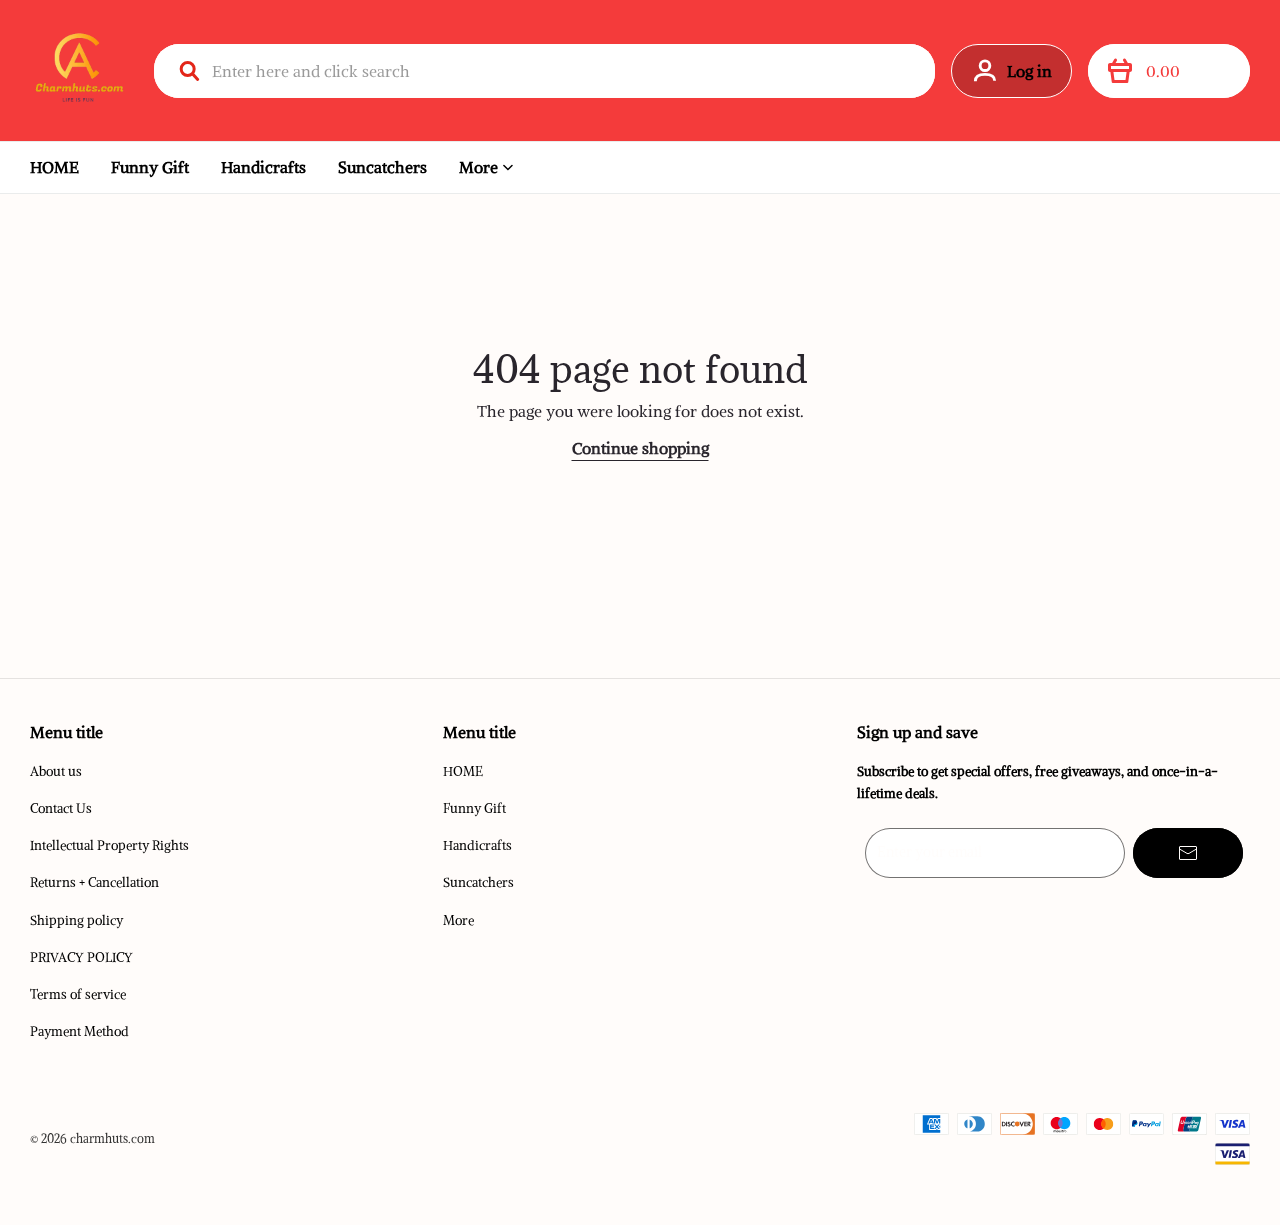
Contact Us (61, 808)
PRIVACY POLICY (81, 957)
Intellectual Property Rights (109, 845)
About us (56, 771)
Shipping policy (76, 920)
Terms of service (78, 994)
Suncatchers (382, 167)
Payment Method (79, 1031)
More (478, 167)
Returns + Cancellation (94, 882)
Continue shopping (640, 448)
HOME (54, 167)
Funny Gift (150, 167)
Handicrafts (263, 167)
